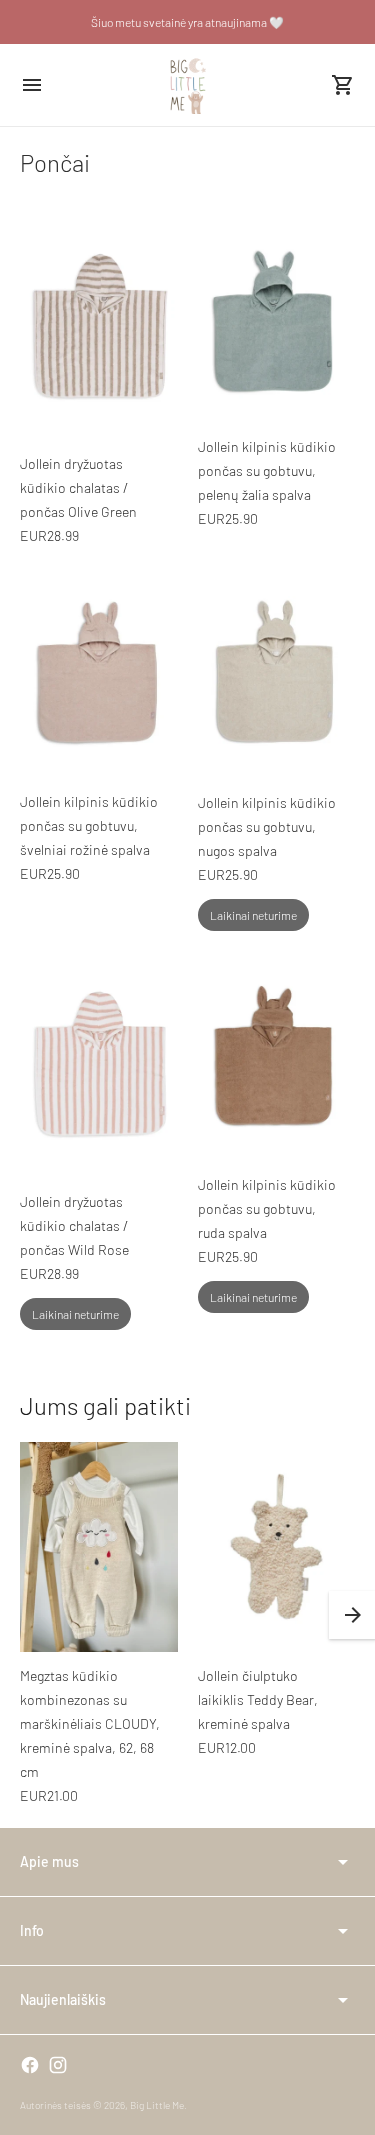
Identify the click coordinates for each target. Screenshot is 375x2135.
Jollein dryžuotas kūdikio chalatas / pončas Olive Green (78, 487)
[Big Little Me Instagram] (58, 2065)
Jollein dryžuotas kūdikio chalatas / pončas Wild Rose (74, 1225)
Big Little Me (157, 2105)
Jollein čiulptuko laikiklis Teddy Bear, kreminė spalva (258, 1699)
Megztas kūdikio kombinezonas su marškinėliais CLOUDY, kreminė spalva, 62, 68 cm (90, 1723)
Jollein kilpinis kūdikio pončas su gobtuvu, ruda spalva (267, 1208)
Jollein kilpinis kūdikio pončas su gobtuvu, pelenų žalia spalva (267, 470)
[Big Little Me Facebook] (30, 2065)
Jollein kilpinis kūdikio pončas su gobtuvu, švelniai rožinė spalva (89, 825)
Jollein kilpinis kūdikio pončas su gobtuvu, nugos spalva (267, 826)
